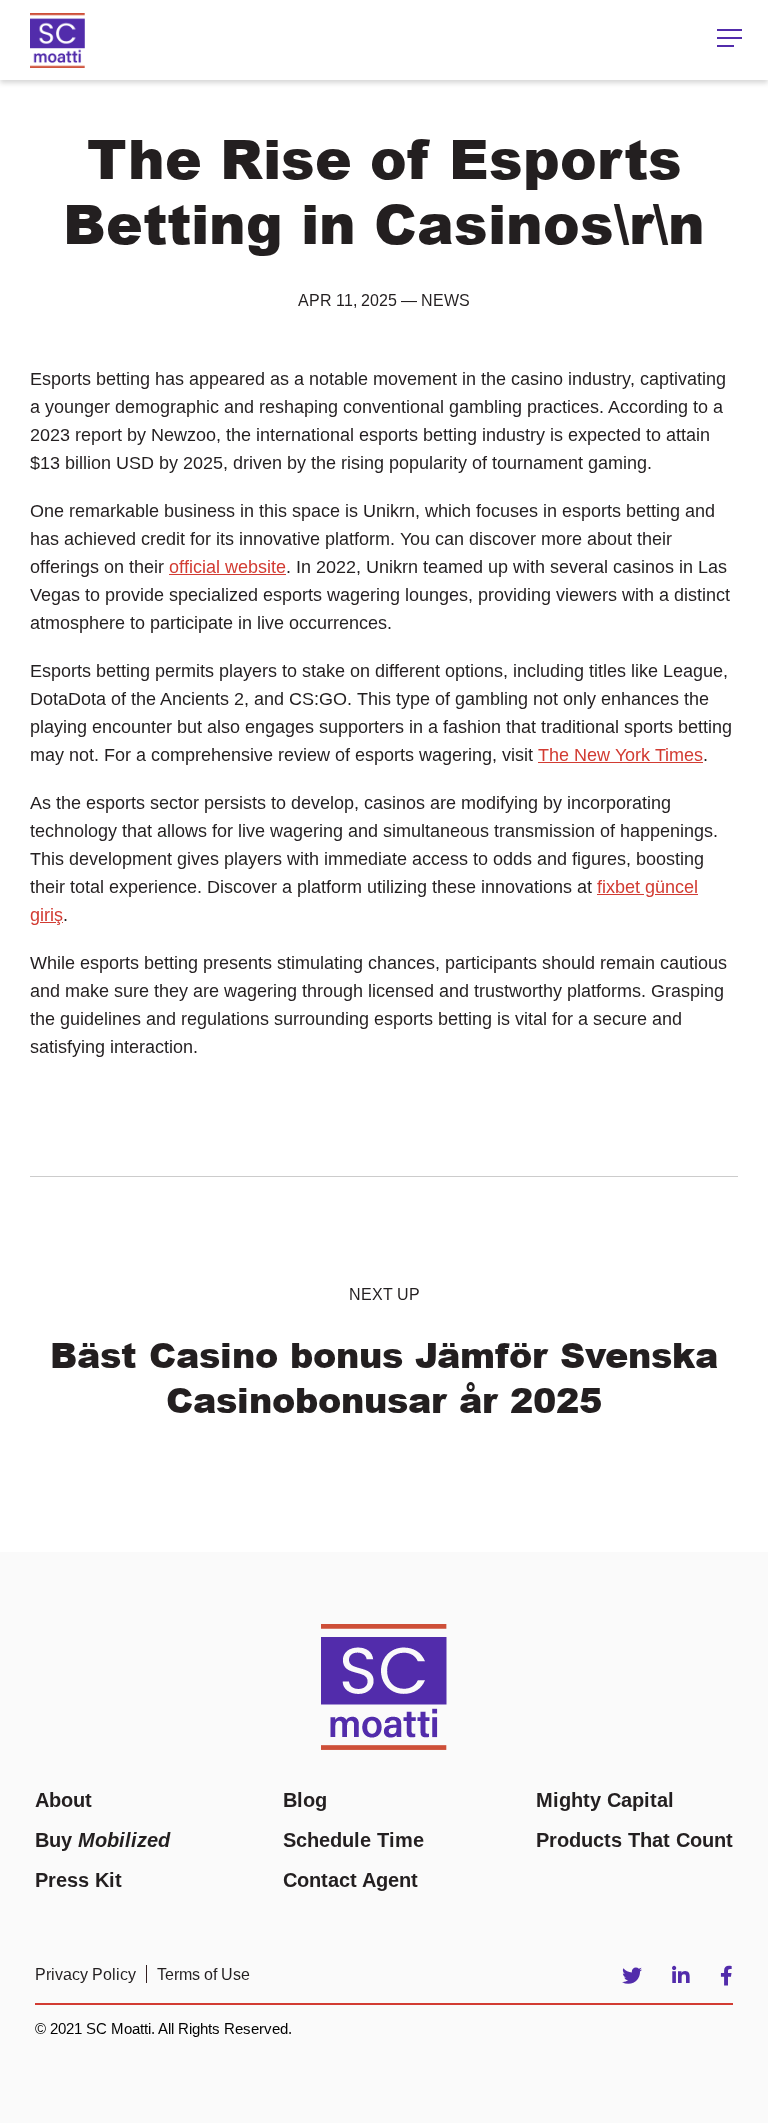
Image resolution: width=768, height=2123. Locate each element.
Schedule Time (353, 1840)
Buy (102, 1840)
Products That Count (634, 1840)
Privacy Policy (85, 1974)
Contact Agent (350, 1880)
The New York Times (620, 755)
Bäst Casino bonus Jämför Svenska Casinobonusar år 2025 (384, 1376)
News (445, 300)
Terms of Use (203, 1974)
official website (227, 567)
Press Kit (78, 1880)
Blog (305, 1800)
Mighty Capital (605, 1800)
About (63, 1800)
